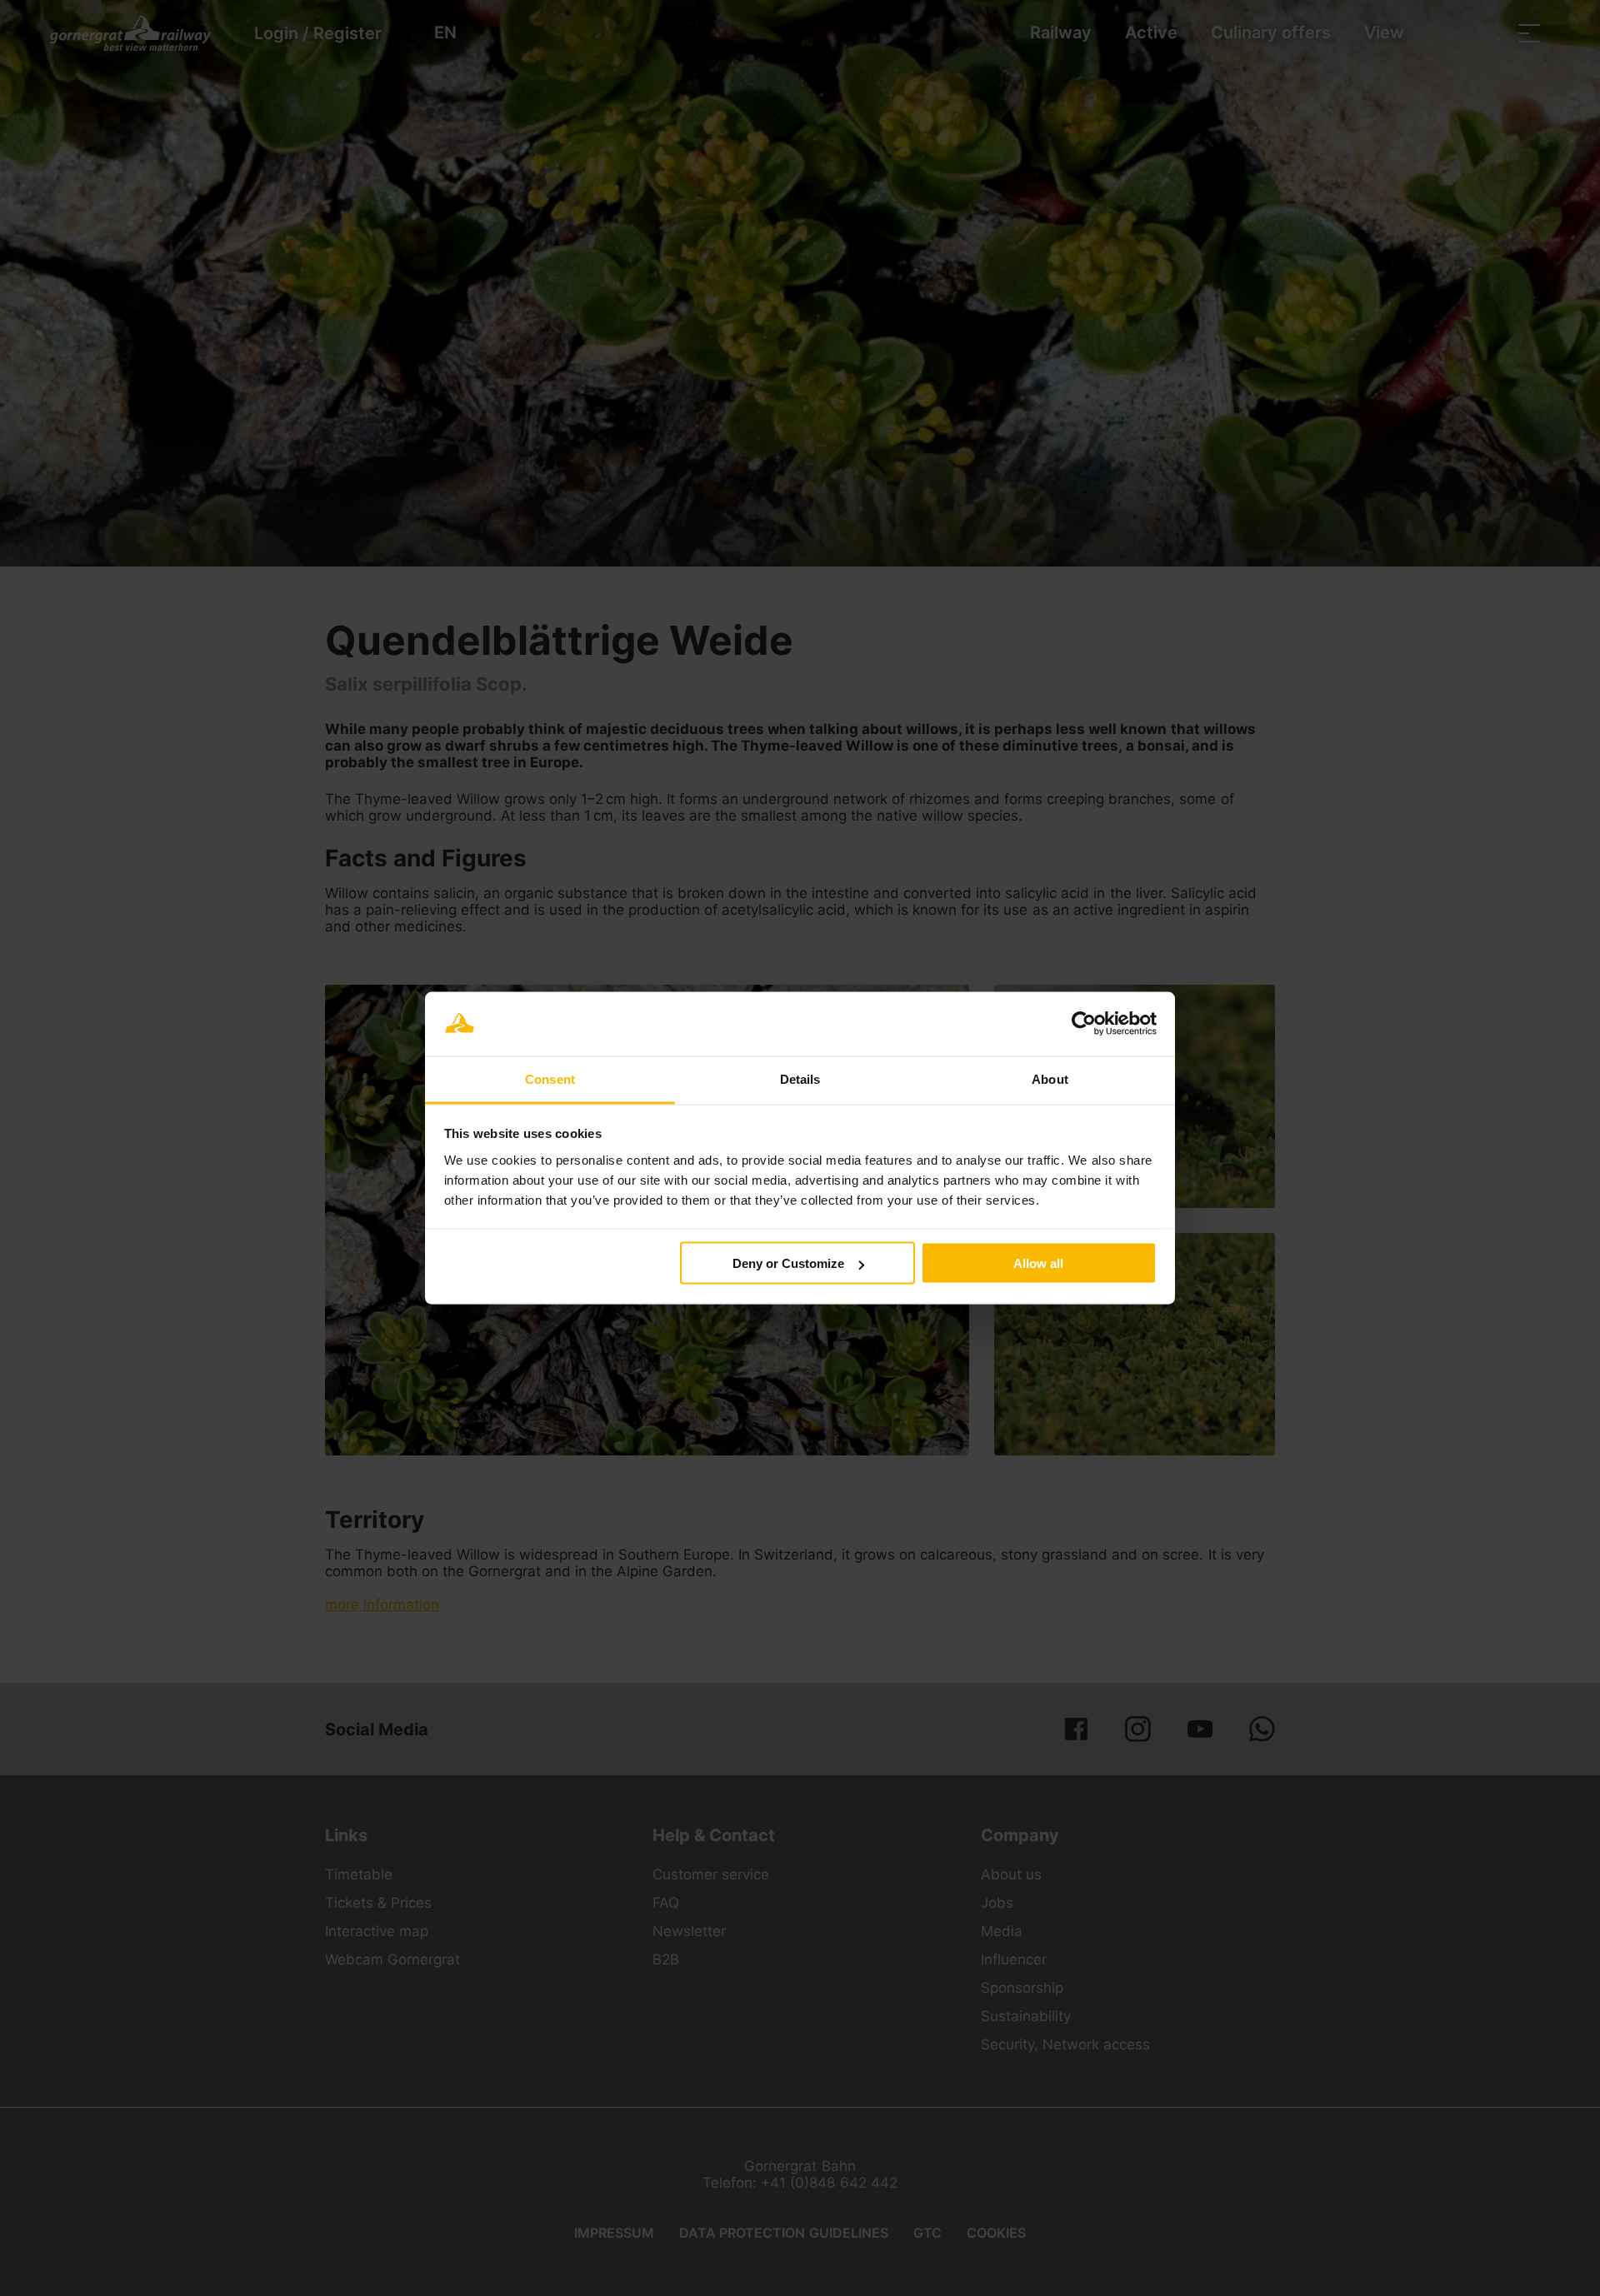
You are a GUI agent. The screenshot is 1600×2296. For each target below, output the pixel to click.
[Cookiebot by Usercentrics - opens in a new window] (1084, 1024)
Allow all (1038, 1263)
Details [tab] (800, 1078)
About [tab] (1050, 1078)
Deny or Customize (788, 1263)
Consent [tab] (550, 1078)
